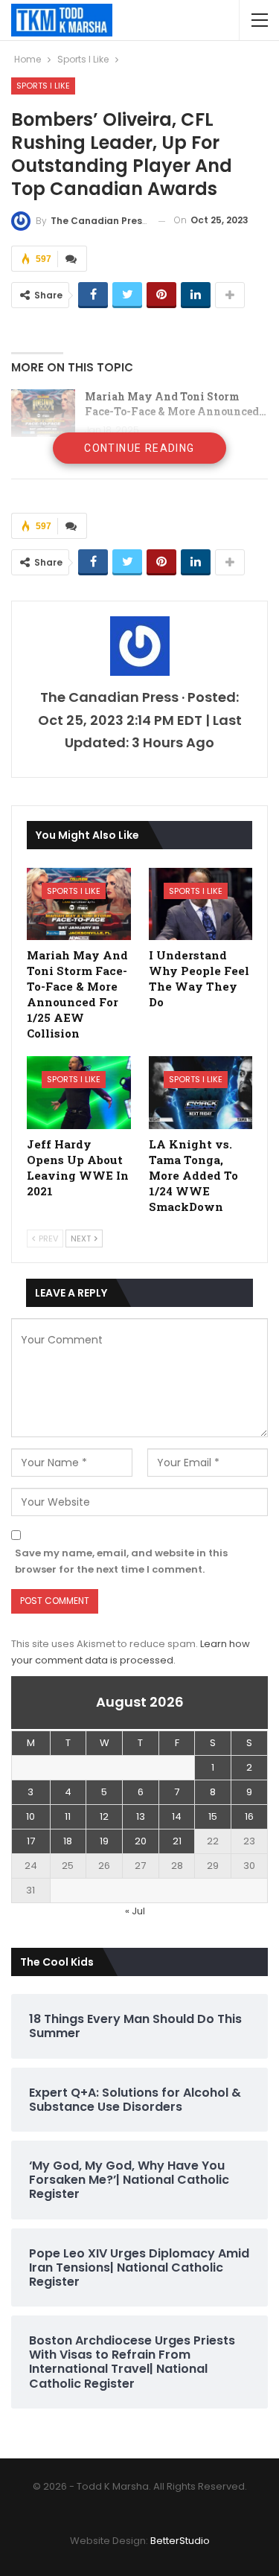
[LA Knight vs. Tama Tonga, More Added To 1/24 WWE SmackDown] (201, 1093)
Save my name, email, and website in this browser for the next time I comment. (121, 1561)
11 (68, 1816)
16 (249, 1816)
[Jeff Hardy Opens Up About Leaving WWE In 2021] (79, 1093)
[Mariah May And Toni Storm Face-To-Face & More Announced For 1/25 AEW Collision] (43, 413)
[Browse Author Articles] (139, 646)
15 (213, 1816)
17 (31, 1841)
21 (177, 1841)
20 (141, 1841)
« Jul (135, 1911)
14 (177, 1816)
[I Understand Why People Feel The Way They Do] (201, 904)
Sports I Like (43, 86)
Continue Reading (139, 448)
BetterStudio (180, 2541)
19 (104, 1841)
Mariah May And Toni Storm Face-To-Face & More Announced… (176, 404)
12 (104, 1816)
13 (141, 1816)
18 (68, 1841)
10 (31, 1816)
